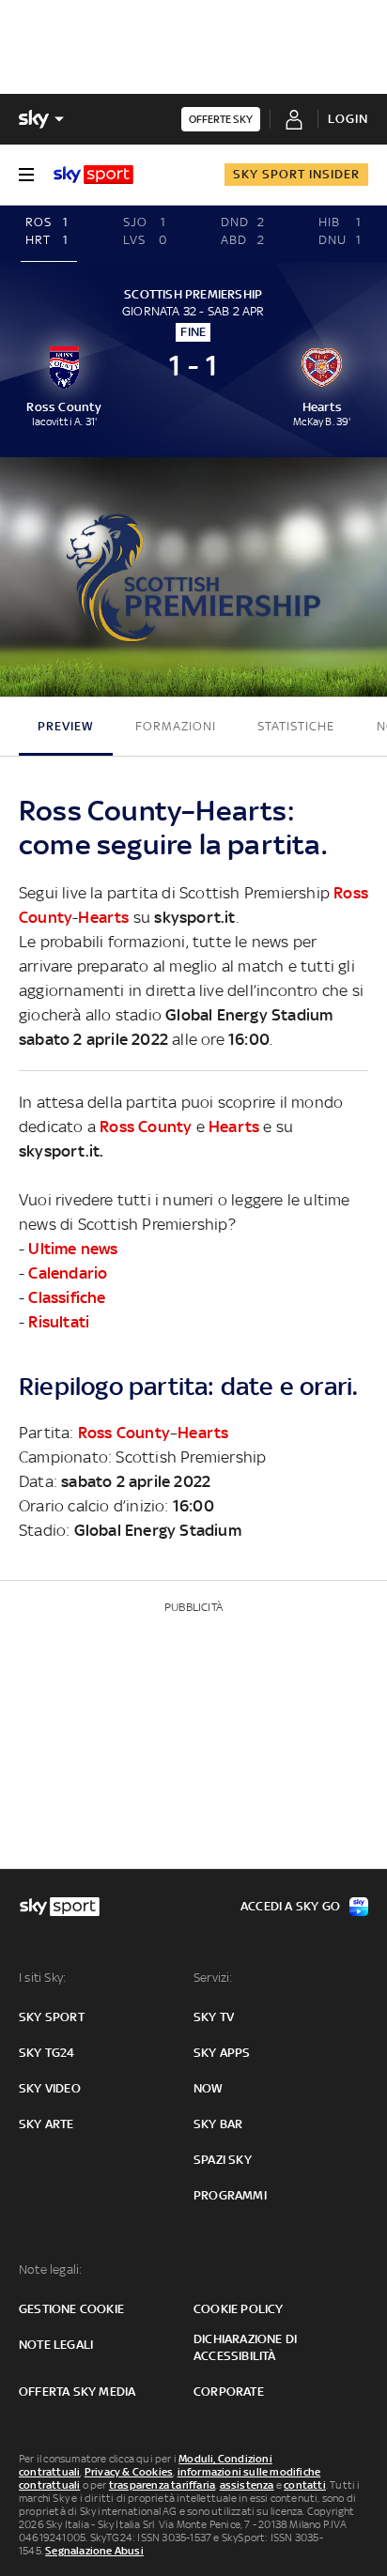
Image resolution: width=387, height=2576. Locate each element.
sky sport (52, 2017)
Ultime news (73, 1249)
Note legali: (50, 2269)
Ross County (146, 1127)
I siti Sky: (42, 1978)
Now (209, 2088)
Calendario (68, 1273)
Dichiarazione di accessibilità (245, 2347)
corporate (229, 2392)
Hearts (103, 917)
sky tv (214, 2017)
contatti (305, 2485)
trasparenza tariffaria (162, 2485)
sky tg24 (47, 2053)
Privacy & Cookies (129, 2472)
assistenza (247, 2485)
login (348, 119)
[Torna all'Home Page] (93, 175)
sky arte (46, 2124)
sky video (50, 2088)
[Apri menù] (26, 175)
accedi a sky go (290, 1906)
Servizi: (213, 1978)
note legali (56, 2345)
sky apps (222, 2053)
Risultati (59, 1322)
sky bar (218, 2124)
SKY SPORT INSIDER (296, 174)
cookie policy (239, 2309)
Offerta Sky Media (77, 2392)
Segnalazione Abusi (94, 2551)
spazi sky (223, 2160)
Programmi (230, 2195)
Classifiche (67, 1297)
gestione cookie (71, 2309)
